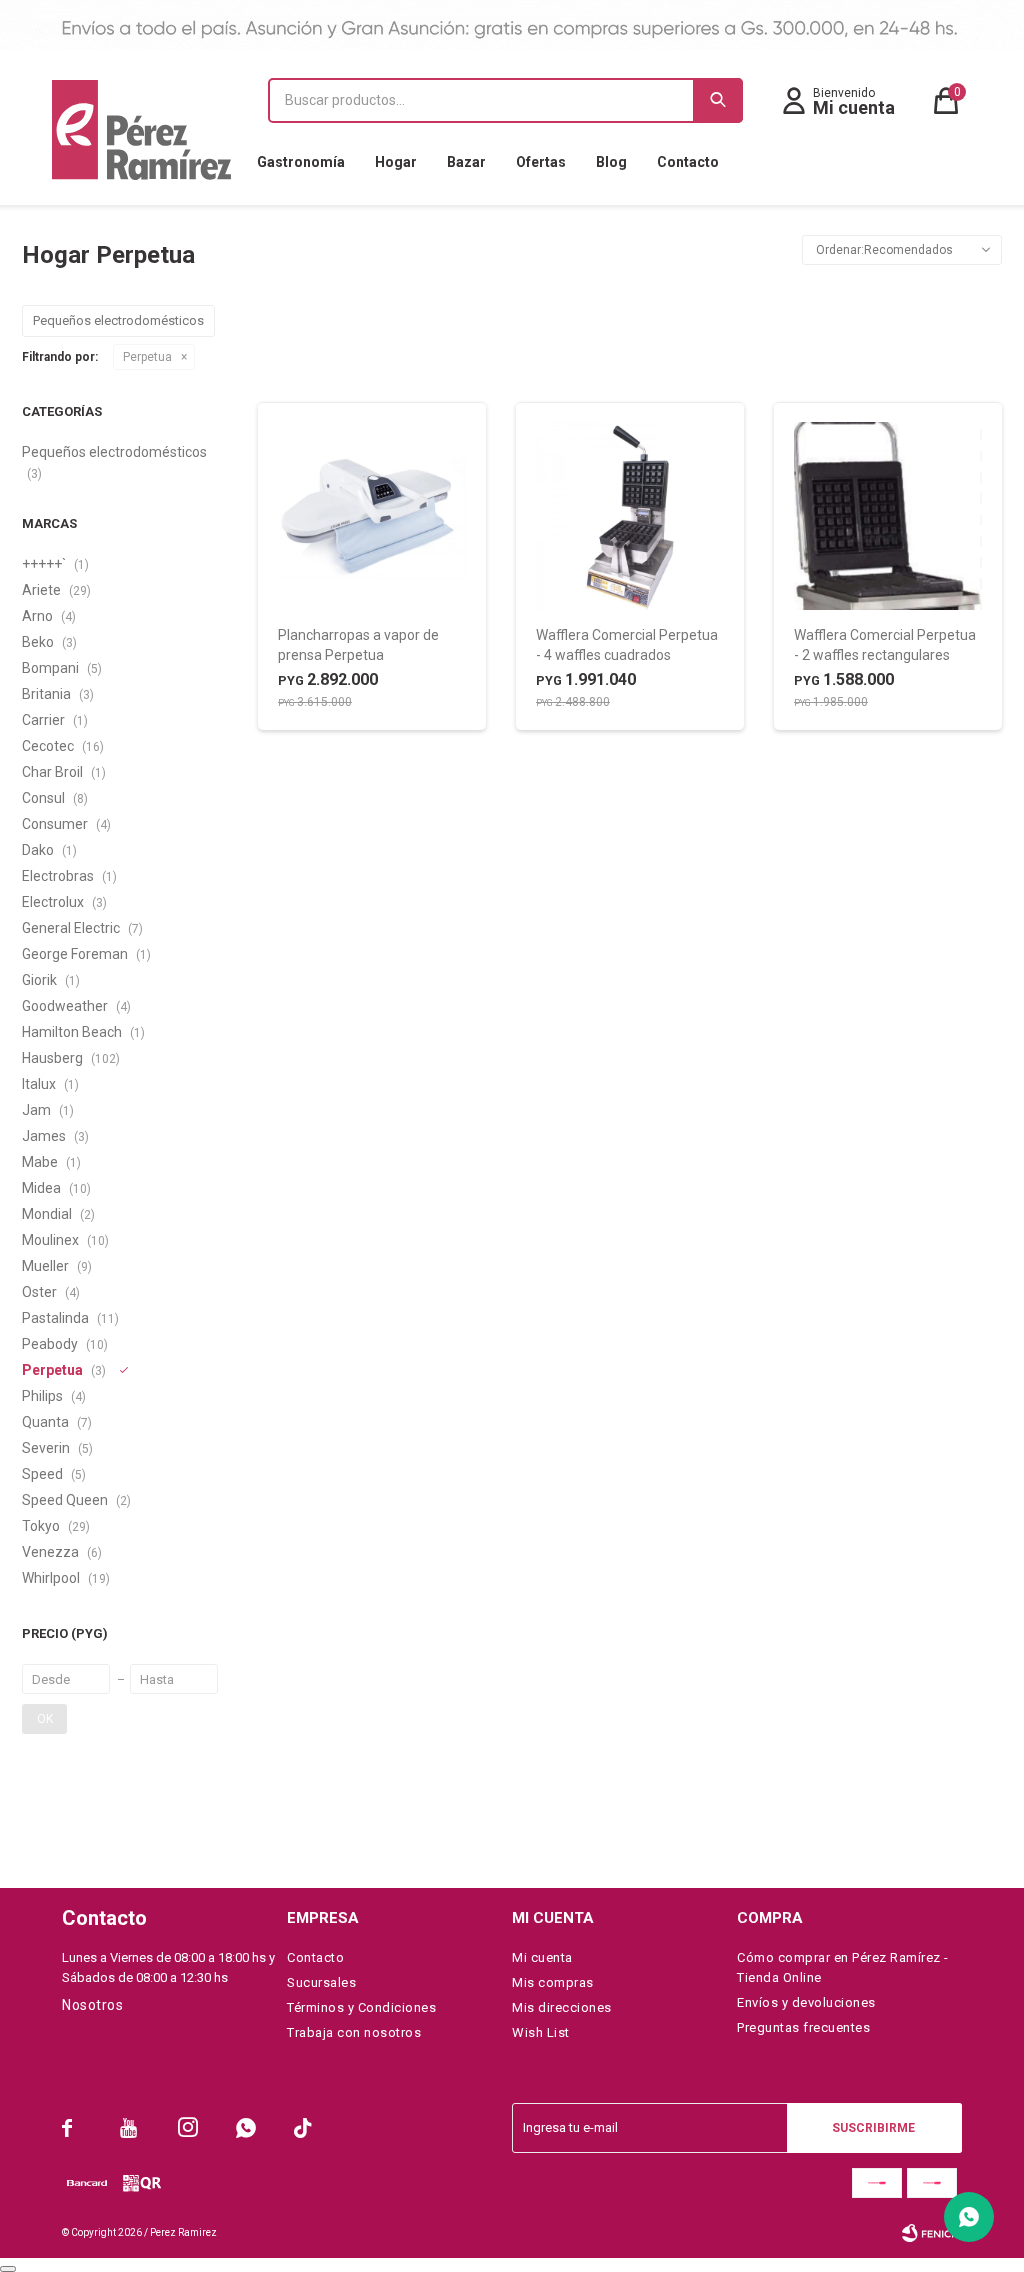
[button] (718, 100)
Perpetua (147, 357)
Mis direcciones (562, 2007)
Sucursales (321, 1982)
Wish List (541, 2032)
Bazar (466, 162)
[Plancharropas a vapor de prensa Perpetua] (372, 516)
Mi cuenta (542, 1957)
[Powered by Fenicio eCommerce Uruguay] (932, 2233)
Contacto (688, 162)
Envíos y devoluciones (806, 2002)
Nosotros (92, 2005)
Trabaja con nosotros (354, 2032)
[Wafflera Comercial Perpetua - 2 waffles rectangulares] (888, 516)
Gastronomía (301, 162)
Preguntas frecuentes (803, 2027)
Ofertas (541, 162)
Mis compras (553, 1982)
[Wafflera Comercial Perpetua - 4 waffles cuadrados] (630, 516)
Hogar (396, 162)
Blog (611, 162)
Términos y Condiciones (361, 2007)
